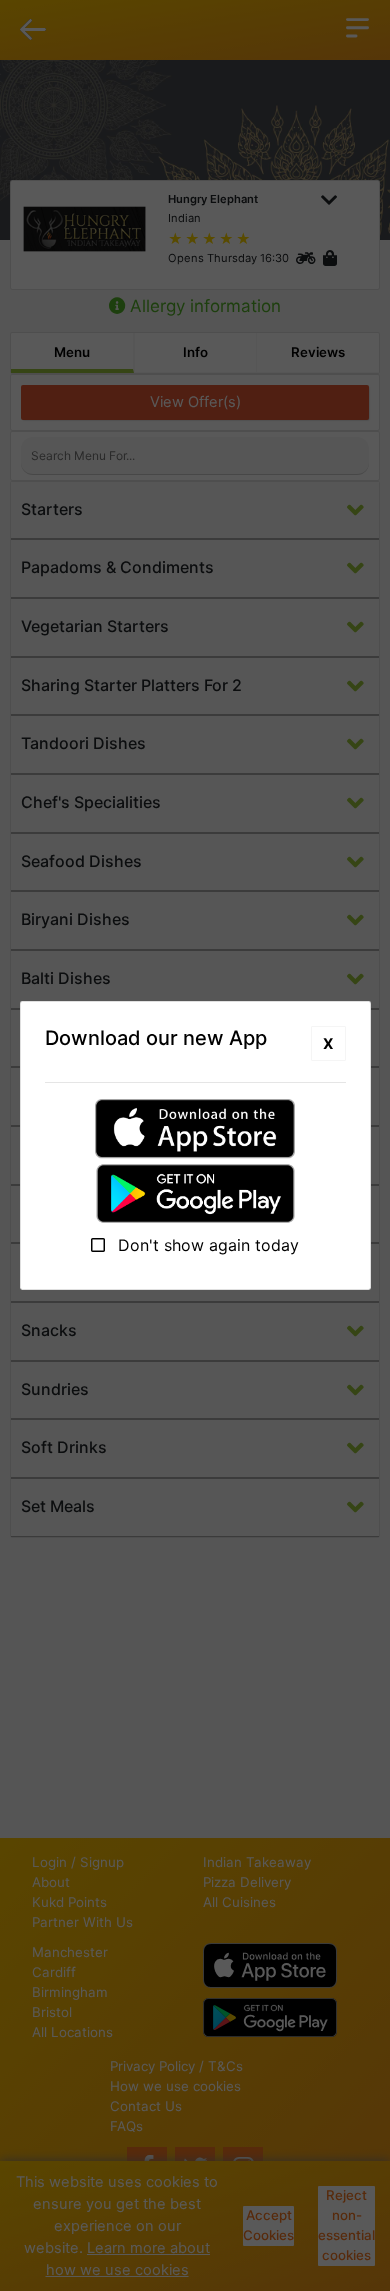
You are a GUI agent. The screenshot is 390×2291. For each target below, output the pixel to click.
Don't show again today (206, 1245)
